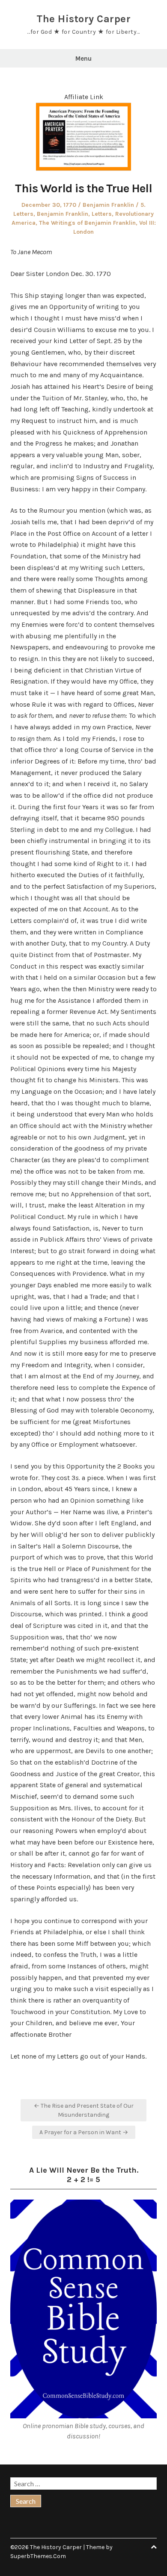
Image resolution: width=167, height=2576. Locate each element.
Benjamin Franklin (108, 205)
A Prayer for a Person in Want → (84, 2132)
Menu (83, 59)
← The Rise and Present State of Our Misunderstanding (84, 2110)
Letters (102, 214)
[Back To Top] (154, 2547)
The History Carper (83, 19)
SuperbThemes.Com (38, 2556)
